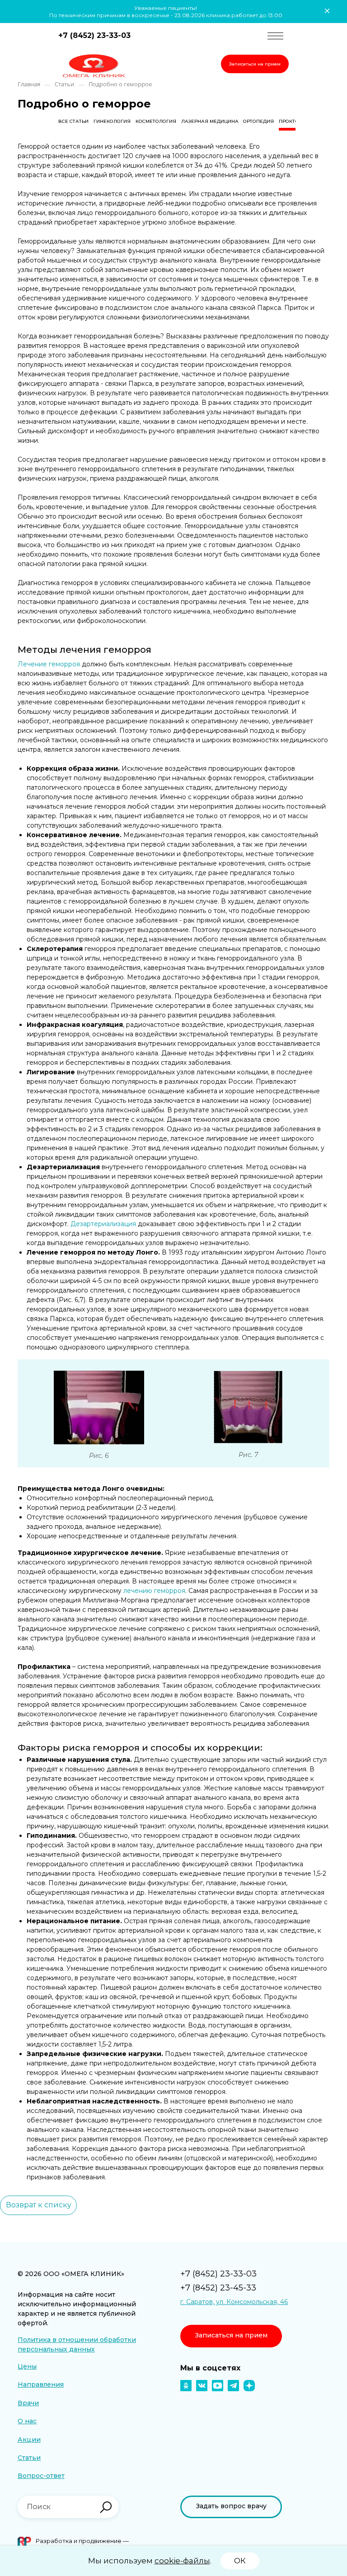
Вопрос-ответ (41, 2476)
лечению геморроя (154, 1591)
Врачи (28, 2403)
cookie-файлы (182, 2561)
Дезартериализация (103, 1224)
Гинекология (112, 121)
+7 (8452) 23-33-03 (94, 35)
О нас (27, 2421)
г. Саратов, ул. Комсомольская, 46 (234, 2302)
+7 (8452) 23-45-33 (218, 2288)
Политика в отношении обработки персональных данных (77, 2344)
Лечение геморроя (49, 664)
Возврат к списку (39, 2205)
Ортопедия (258, 121)
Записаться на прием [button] (255, 64)
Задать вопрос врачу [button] (231, 2506)
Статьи (29, 2458)
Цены (27, 2366)
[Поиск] (106, 2507)
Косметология (156, 121)
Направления (41, 2384)
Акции (29, 2440)
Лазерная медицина (210, 121)
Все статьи (73, 121)
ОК (240, 2561)
